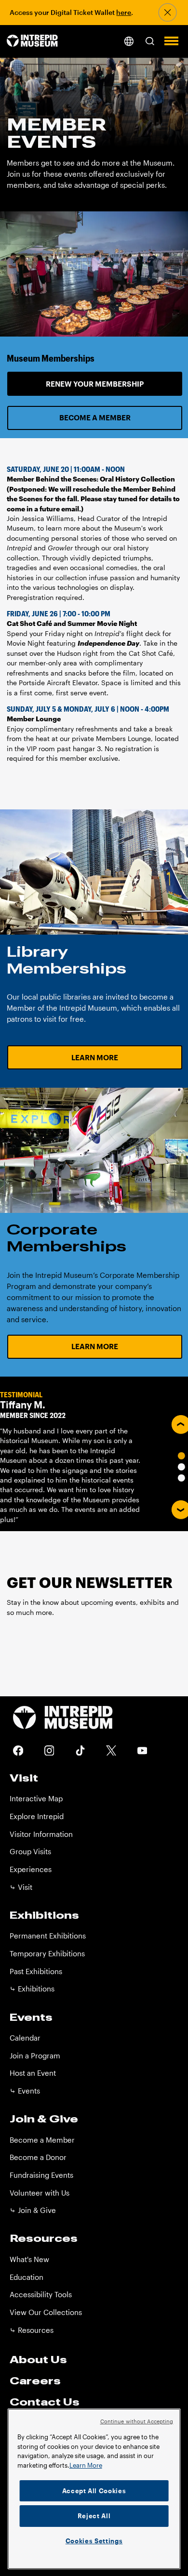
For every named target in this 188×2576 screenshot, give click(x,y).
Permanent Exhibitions (48, 1936)
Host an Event (33, 2073)
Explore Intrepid (37, 1816)
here (124, 13)
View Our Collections (46, 2312)
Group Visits (30, 1851)
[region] (94, 2489)
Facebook (18, 1750)
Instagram (49, 1750)
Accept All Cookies (94, 2491)
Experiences (31, 1869)
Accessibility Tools (41, 2294)
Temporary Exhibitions (47, 1953)
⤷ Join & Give (33, 2210)
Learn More (95, 1057)
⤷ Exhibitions (32, 1989)
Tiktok (80, 1750)
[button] (150, 41)
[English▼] (129, 41)
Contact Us (45, 2402)
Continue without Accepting (137, 2421)
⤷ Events (25, 2091)
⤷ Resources (32, 2330)
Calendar (25, 2038)
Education (27, 2277)
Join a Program (35, 2056)
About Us (38, 2359)
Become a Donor (38, 2157)
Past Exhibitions (36, 1971)
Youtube (142, 1750)
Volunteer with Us (40, 2193)
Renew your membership (95, 384)
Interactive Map (36, 1798)
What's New (29, 2259)
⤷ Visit (21, 1887)
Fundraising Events (41, 2175)
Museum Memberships (51, 358)
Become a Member (95, 417)
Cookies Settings (94, 2541)
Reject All (94, 2516)
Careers (35, 2381)
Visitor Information (41, 1834)
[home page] (32, 42)
